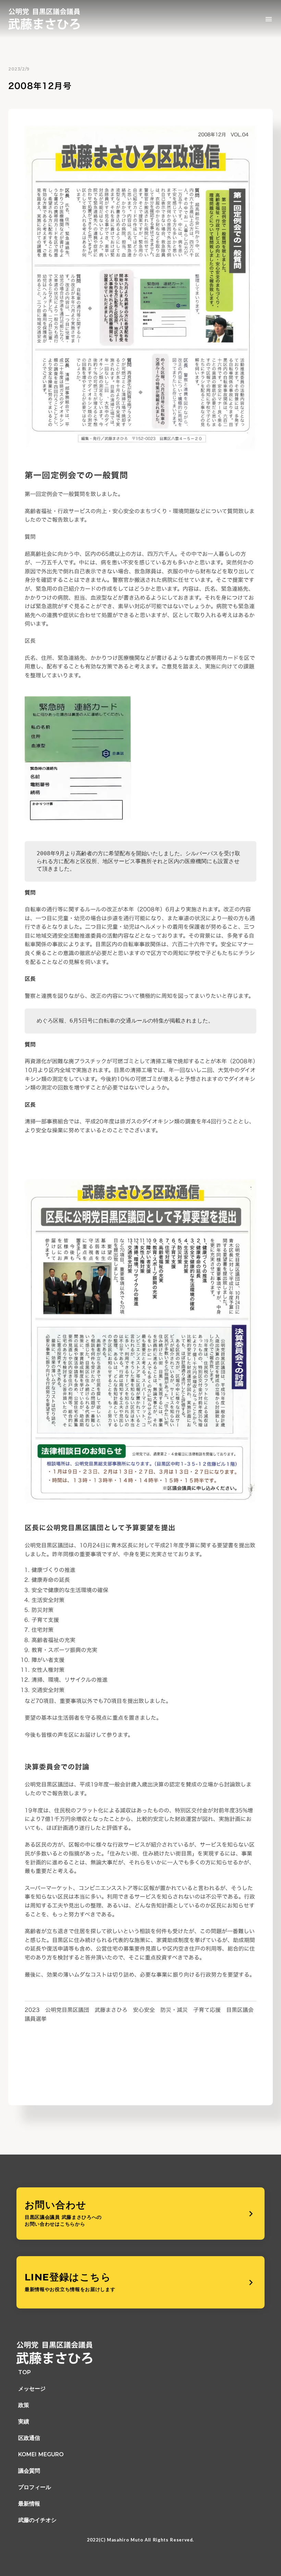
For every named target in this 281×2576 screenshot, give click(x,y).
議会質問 (29, 2471)
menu (269, 19)
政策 (24, 2405)
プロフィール (35, 2487)
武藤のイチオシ (37, 2520)
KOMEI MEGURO (41, 2454)
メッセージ (32, 2389)
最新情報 (29, 2504)
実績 (24, 2422)
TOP (25, 2372)
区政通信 (29, 2438)
